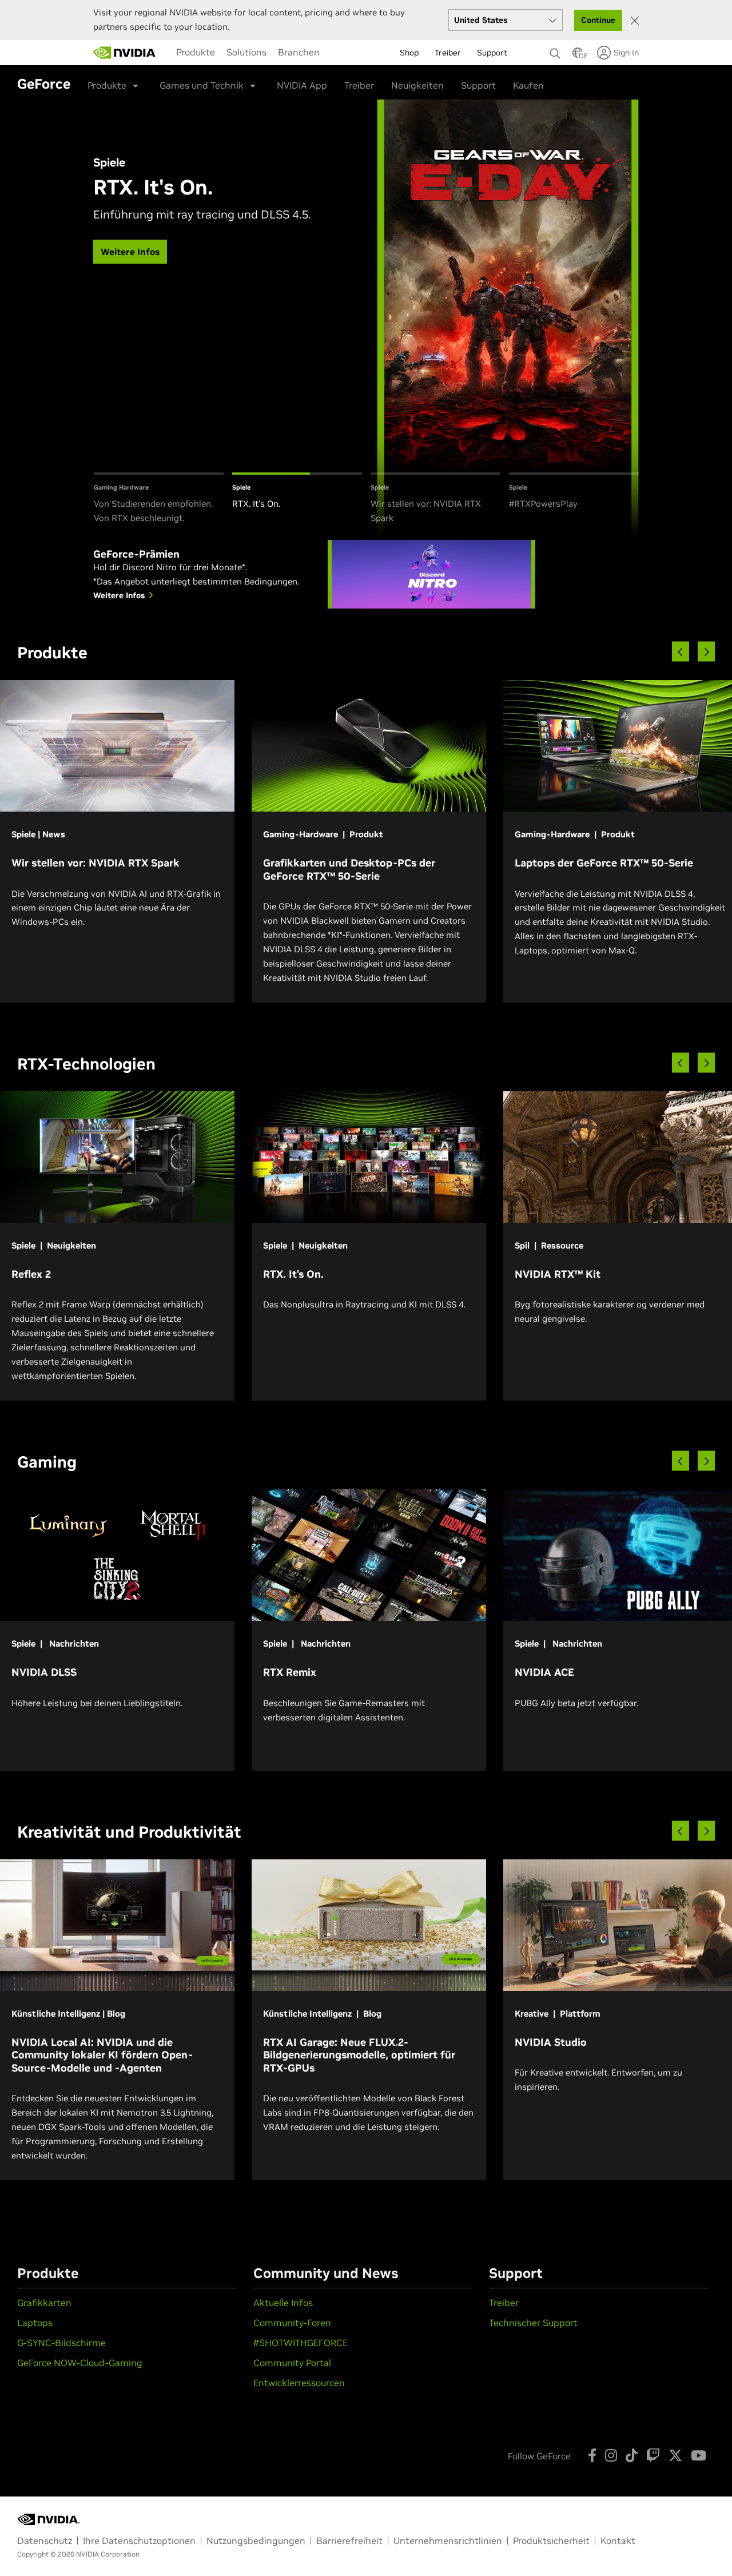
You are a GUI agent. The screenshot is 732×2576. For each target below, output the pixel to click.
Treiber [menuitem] (448, 53)
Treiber (359, 85)
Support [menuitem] (492, 53)
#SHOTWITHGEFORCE (301, 2343)
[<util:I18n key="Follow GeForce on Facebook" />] (592, 2455)
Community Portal (292, 2363)
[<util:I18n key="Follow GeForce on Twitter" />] (675, 2455)
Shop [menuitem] (409, 53)
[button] (578, 56)
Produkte (196, 52)
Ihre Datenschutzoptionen (139, 2541)
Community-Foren (292, 2323)
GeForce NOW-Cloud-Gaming (80, 2363)
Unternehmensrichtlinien (448, 2541)
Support (478, 85)
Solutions (246, 52)
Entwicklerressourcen (299, 2383)
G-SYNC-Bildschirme (61, 2343)
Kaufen (528, 85)
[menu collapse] (331, 53)
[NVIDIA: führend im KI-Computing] (125, 53)
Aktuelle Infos (283, 2303)
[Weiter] (706, 652)
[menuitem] (196, 52)
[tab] (159, 499)
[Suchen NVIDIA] (555, 50)
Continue (598, 20)
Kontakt (618, 2541)
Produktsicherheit (551, 2541)
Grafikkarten (44, 2303)
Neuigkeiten (417, 85)
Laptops (35, 2323)
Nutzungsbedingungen (256, 2541)
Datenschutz (45, 2541)
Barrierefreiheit (349, 2541)
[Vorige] (681, 652)
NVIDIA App (302, 85)
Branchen (299, 52)
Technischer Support (533, 2323)
